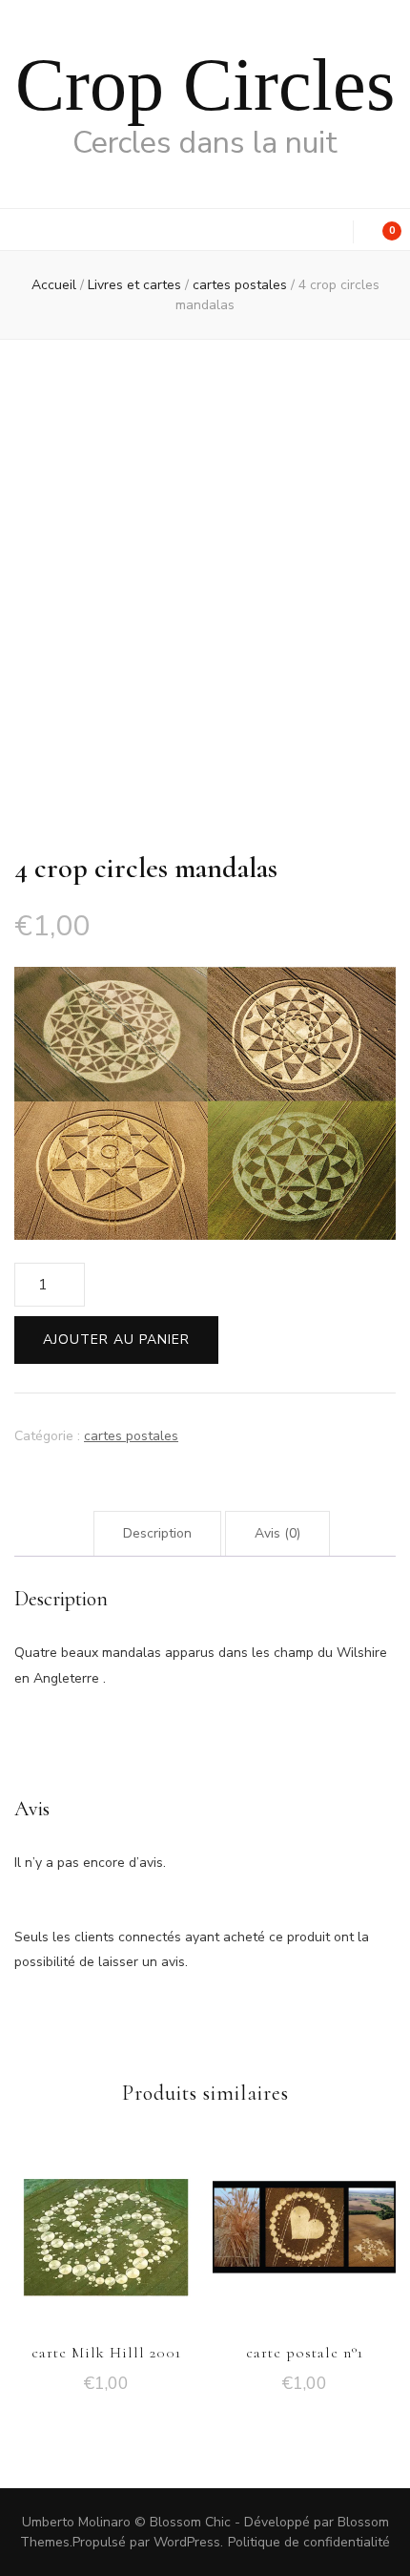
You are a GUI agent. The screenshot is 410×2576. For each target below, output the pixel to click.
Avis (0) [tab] (277, 1533)
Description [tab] (157, 1533)
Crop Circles (205, 84)
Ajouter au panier (116, 1340)
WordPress (187, 2542)
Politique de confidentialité (309, 2542)
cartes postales (131, 1436)
